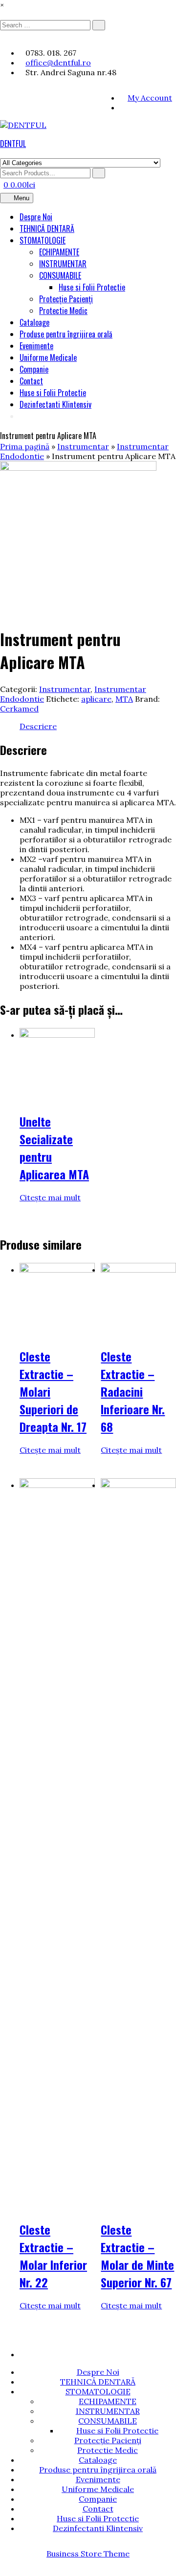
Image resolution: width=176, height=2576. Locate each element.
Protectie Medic (63, 311)
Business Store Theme (88, 2554)
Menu (22, 198)
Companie (34, 369)
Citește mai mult (50, 1197)
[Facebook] (123, 107)
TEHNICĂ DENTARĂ (47, 229)
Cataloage (34, 322)
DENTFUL (13, 144)
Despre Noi (36, 217)
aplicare (96, 699)
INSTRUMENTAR (63, 264)
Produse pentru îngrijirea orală (66, 334)
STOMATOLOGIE (43, 240)
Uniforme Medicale (48, 357)
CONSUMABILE (60, 275)
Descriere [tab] (38, 726)
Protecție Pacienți (66, 299)
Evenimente (36, 346)
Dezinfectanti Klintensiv (55, 404)
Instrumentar (83, 446)
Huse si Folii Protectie (92, 287)
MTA (124, 699)
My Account (150, 98)
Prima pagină (25, 446)
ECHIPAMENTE (59, 252)
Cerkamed (19, 709)
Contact (31, 381)
